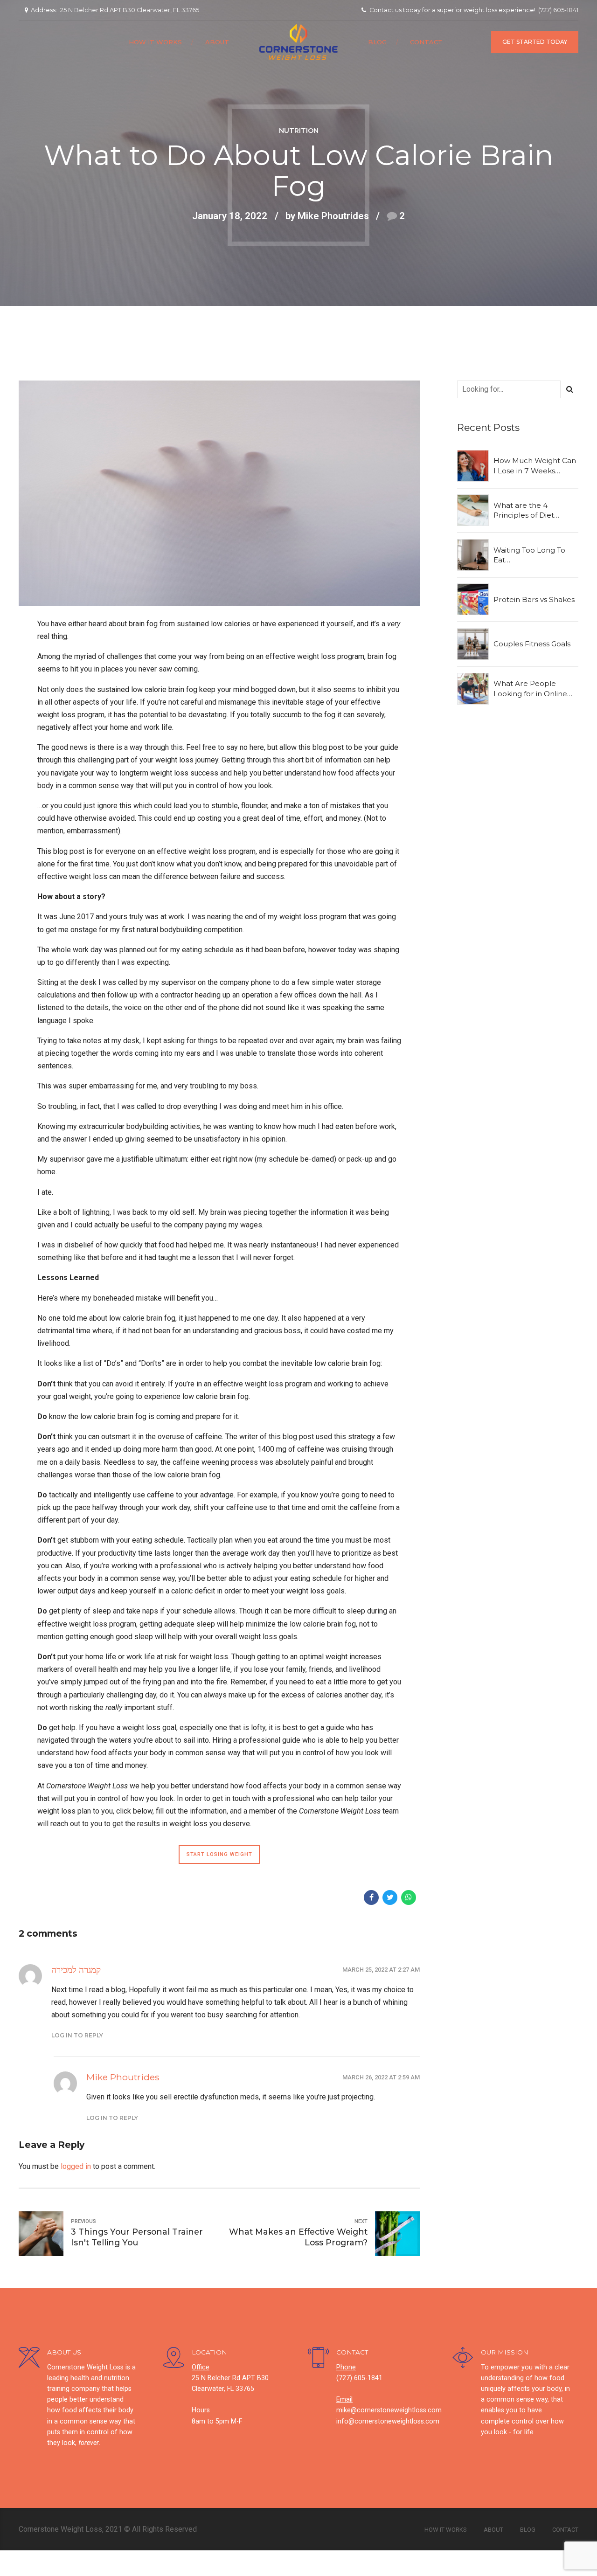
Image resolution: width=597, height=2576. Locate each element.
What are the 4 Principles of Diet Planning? (524, 511)
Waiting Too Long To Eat (529, 555)
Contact (426, 42)
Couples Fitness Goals (532, 644)
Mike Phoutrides (123, 2077)
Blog (377, 42)
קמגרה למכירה (76, 1970)
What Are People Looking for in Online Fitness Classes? (530, 689)
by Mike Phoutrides (327, 216)
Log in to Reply (77, 2035)
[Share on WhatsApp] (409, 1897)
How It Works (155, 42)
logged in (76, 2166)
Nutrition (299, 131)
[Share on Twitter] (390, 1897)
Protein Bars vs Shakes (534, 599)
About (217, 42)
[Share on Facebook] (371, 1897)
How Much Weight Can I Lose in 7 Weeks (535, 465)
